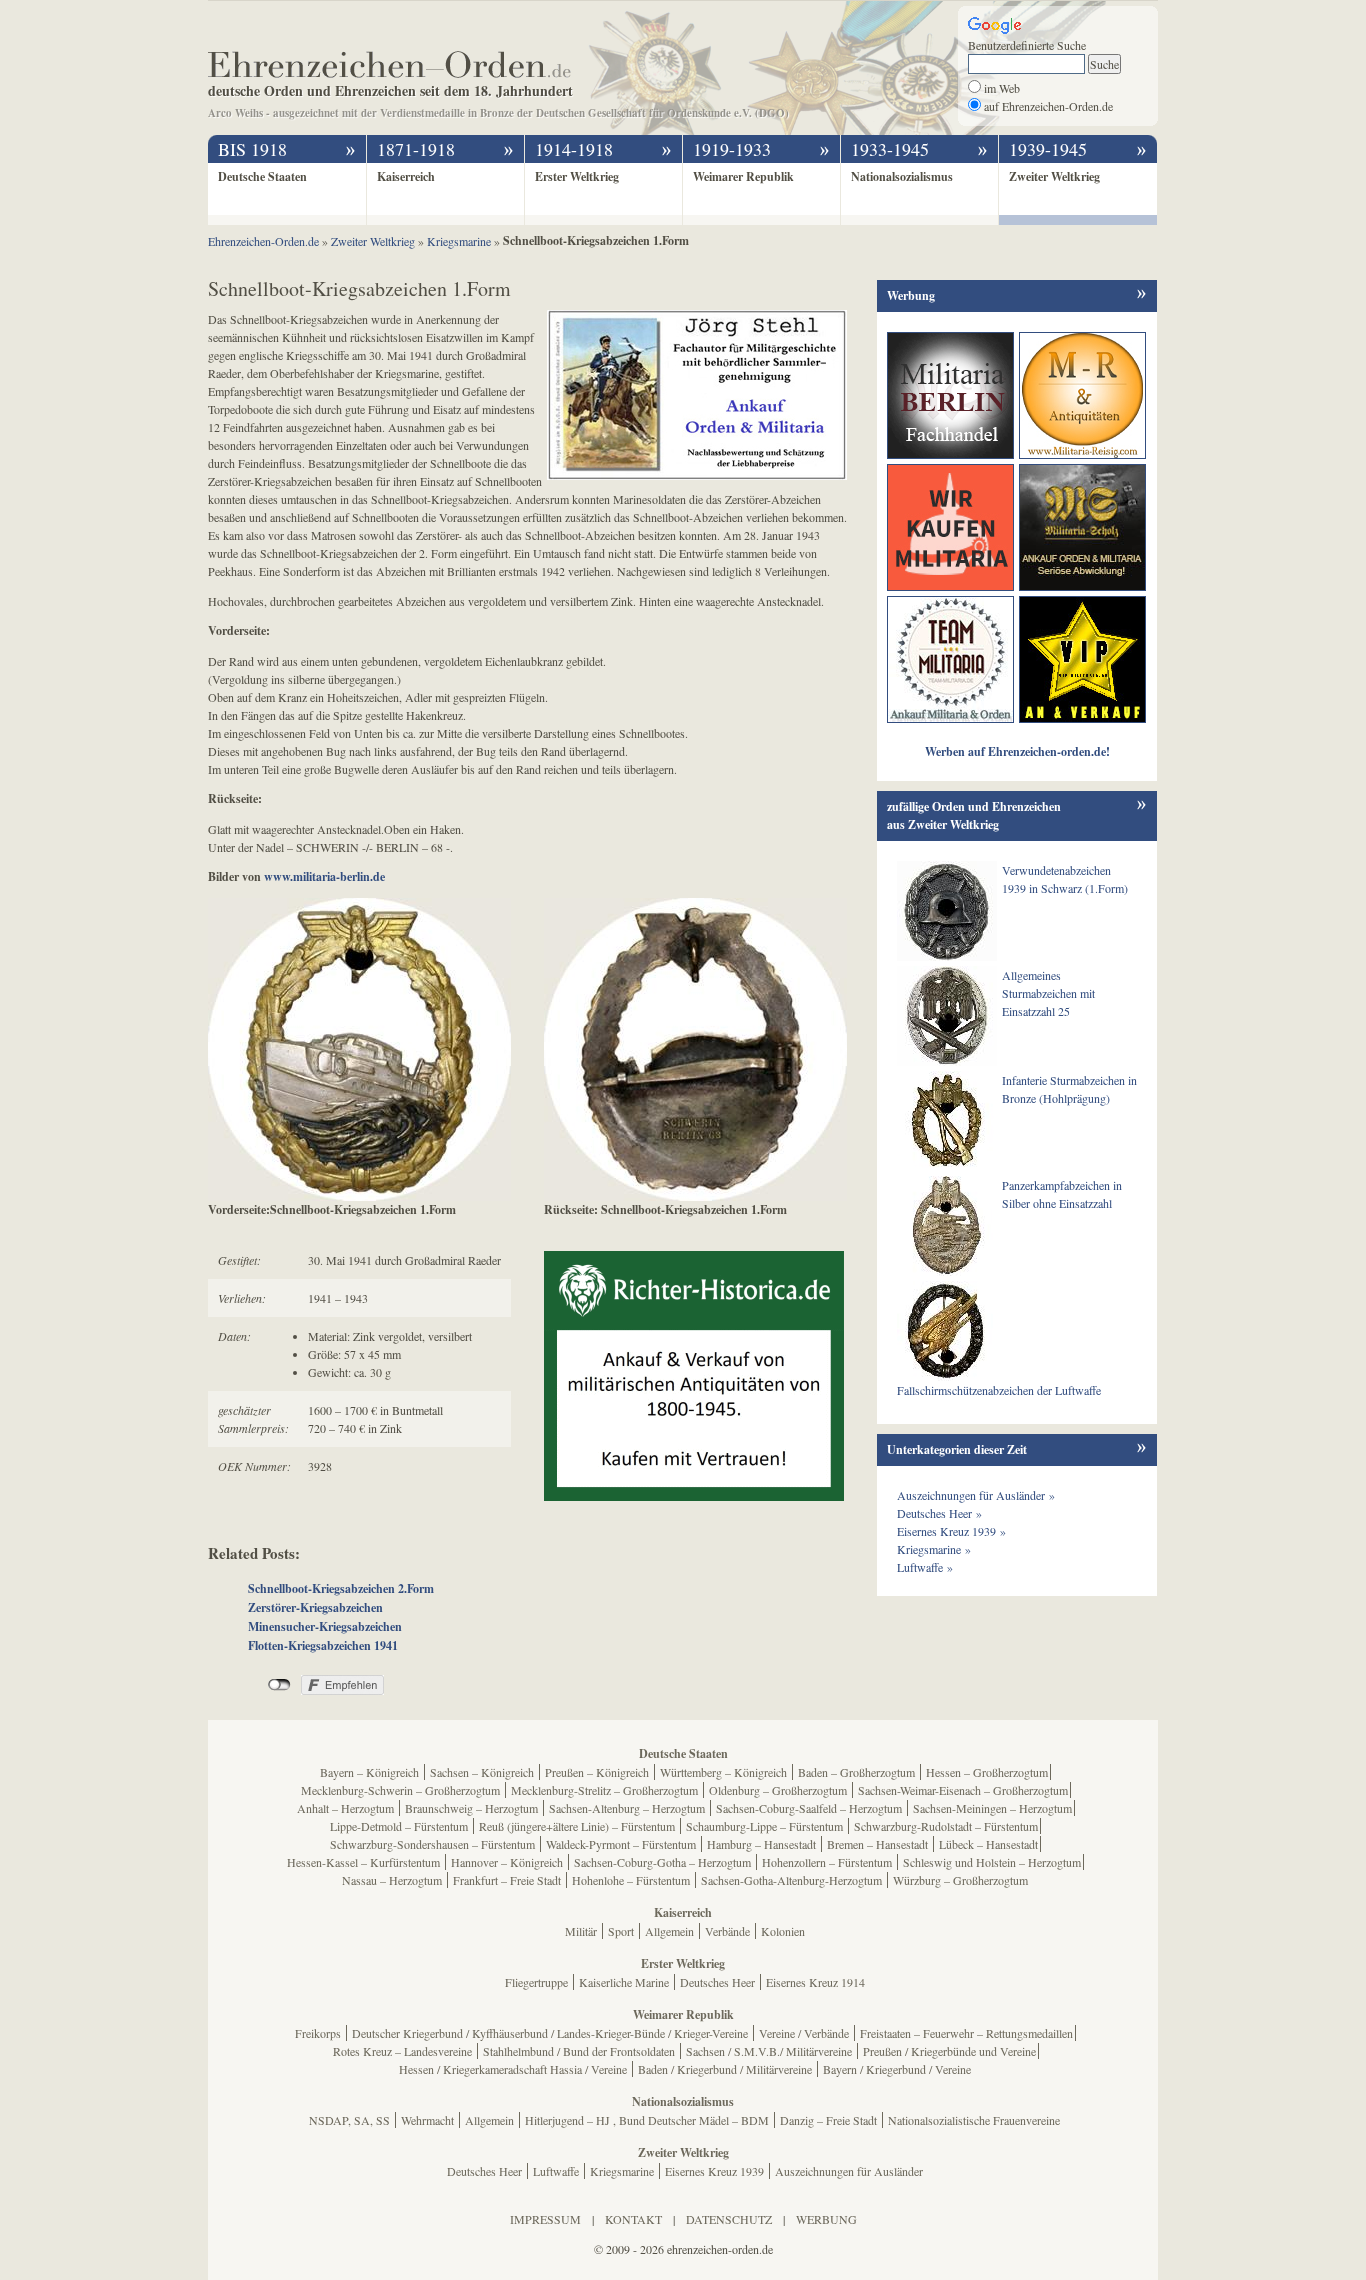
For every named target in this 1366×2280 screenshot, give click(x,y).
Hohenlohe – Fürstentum (631, 1880)
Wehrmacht (427, 2120)
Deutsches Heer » (939, 1513)
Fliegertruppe (536, 1982)
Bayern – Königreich (369, 1772)
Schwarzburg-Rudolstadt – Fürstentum (946, 1826)
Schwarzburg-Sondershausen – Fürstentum (432, 1844)
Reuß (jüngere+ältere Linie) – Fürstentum (577, 1826)
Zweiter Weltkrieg (1054, 176)
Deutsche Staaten (262, 176)
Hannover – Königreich (507, 1862)
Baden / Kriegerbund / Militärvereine (725, 2069)
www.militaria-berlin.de (324, 876)
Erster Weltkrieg (577, 176)
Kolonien (783, 1931)
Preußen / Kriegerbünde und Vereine (949, 2051)
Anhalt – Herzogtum (345, 1808)
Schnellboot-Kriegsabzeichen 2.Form (341, 1588)
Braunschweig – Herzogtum (471, 1808)
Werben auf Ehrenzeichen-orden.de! (1017, 751)
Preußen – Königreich (597, 1772)
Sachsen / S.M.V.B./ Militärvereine (769, 2051)
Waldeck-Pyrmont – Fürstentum (621, 1844)
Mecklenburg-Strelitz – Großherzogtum (604, 1790)
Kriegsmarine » (934, 1549)
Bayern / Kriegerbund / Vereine (897, 2069)
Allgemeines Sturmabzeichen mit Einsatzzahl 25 (1048, 993)
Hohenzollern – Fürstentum (827, 1862)
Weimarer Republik (743, 176)
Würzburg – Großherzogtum (960, 1880)
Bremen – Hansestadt (877, 1844)
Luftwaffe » (925, 1567)
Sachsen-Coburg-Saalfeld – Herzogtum (809, 1808)
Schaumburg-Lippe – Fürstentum (764, 1826)
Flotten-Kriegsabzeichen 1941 (323, 1645)
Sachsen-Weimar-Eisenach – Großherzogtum (963, 1790)
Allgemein (669, 1931)
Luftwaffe (556, 2171)
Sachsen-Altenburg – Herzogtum (627, 1808)
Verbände (727, 1931)
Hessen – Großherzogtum (987, 1772)
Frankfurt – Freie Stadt (507, 1880)
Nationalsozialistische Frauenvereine (974, 2120)
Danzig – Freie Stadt (828, 2120)
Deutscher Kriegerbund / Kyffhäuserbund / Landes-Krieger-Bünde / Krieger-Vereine (550, 2033)
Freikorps (318, 2033)
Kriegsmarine (622, 2171)
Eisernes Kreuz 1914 (815, 1982)
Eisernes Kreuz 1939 (714, 2171)
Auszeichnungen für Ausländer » (976, 1495)
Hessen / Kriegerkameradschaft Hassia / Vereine (513, 2069)
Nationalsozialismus (902, 176)
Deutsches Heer (717, 1982)
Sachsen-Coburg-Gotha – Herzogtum (662, 1862)
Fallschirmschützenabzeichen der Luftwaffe (999, 1390)
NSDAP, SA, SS (349, 2120)
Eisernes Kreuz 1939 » (951, 1531)
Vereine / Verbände (804, 2033)
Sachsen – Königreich (482, 1772)
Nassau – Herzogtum (392, 1880)
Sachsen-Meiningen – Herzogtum (992, 1808)
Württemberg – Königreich (723, 1772)
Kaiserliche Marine (624, 1982)
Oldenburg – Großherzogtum (778, 1790)
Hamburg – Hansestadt (761, 1844)
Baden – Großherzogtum (856, 1772)
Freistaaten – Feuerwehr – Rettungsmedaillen (966, 2033)
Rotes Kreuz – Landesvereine (402, 2051)
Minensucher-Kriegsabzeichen (325, 1626)
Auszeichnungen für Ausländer (849, 2171)
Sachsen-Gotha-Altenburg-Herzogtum (791, 1880)
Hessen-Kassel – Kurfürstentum (363, 1862)
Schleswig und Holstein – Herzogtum (992, 1862)
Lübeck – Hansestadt (988, 1844)
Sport (621, 1931)
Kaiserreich (406, 176)
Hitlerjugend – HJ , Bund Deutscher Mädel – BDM (647, 2120)
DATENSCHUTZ (729, 2219)
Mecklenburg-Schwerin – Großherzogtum (400, 1790)
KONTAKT (633, 2219)
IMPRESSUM (545, 2219)
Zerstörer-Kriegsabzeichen (315, 1607)
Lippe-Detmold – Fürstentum (399, 1826)
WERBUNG (826, 2219)
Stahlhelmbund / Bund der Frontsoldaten (579, 2051)
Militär (581, 1931)
